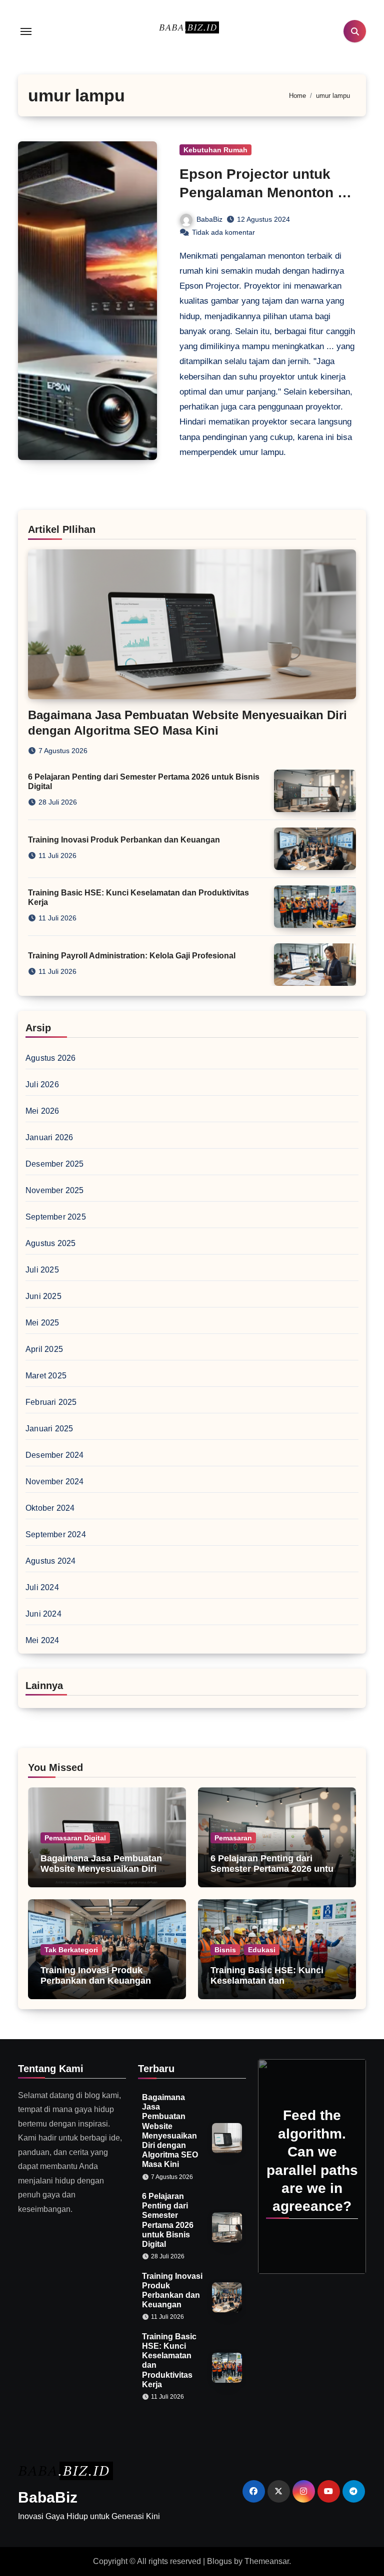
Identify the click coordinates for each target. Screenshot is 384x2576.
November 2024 (55, 1482)
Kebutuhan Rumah (215, 150)
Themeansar (267, 2561)
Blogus (219, 2561)
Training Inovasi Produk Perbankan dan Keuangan (124, 840)
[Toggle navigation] (26, 31)
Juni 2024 (43, 1614)
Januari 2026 (49, 1137)
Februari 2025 (51, 1402)
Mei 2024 (42, 1640)
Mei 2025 (42, 1323)
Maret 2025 (46, 1376)
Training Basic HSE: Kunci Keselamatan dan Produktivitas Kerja (267, 1981)
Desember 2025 (55, 1164)
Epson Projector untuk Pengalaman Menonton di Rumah (265, 192)
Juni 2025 (43, 1296)
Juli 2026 (42, 1084)
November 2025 (55, 1190)
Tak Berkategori (71, 1950)
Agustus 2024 (50, 1561)
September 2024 (56, 1534)
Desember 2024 (55, 1455)
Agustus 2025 (50, 1243)
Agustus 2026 (50, 1058)
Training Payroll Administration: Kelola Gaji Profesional (132, 956)
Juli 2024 (42, 1587)
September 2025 (56, 1217)
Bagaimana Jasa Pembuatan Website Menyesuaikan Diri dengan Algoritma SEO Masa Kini (102, 1875)
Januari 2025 (49, 1429)
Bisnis (225, 1950)
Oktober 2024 (50, 1508)
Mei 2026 (42, 1111)
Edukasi (262, 1950)
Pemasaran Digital (75, 1838)
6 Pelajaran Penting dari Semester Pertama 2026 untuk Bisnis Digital (274, 1869)
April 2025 (44, 1349)
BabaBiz (209, 219)
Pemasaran (233, 1838)
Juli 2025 (42, 1270)
